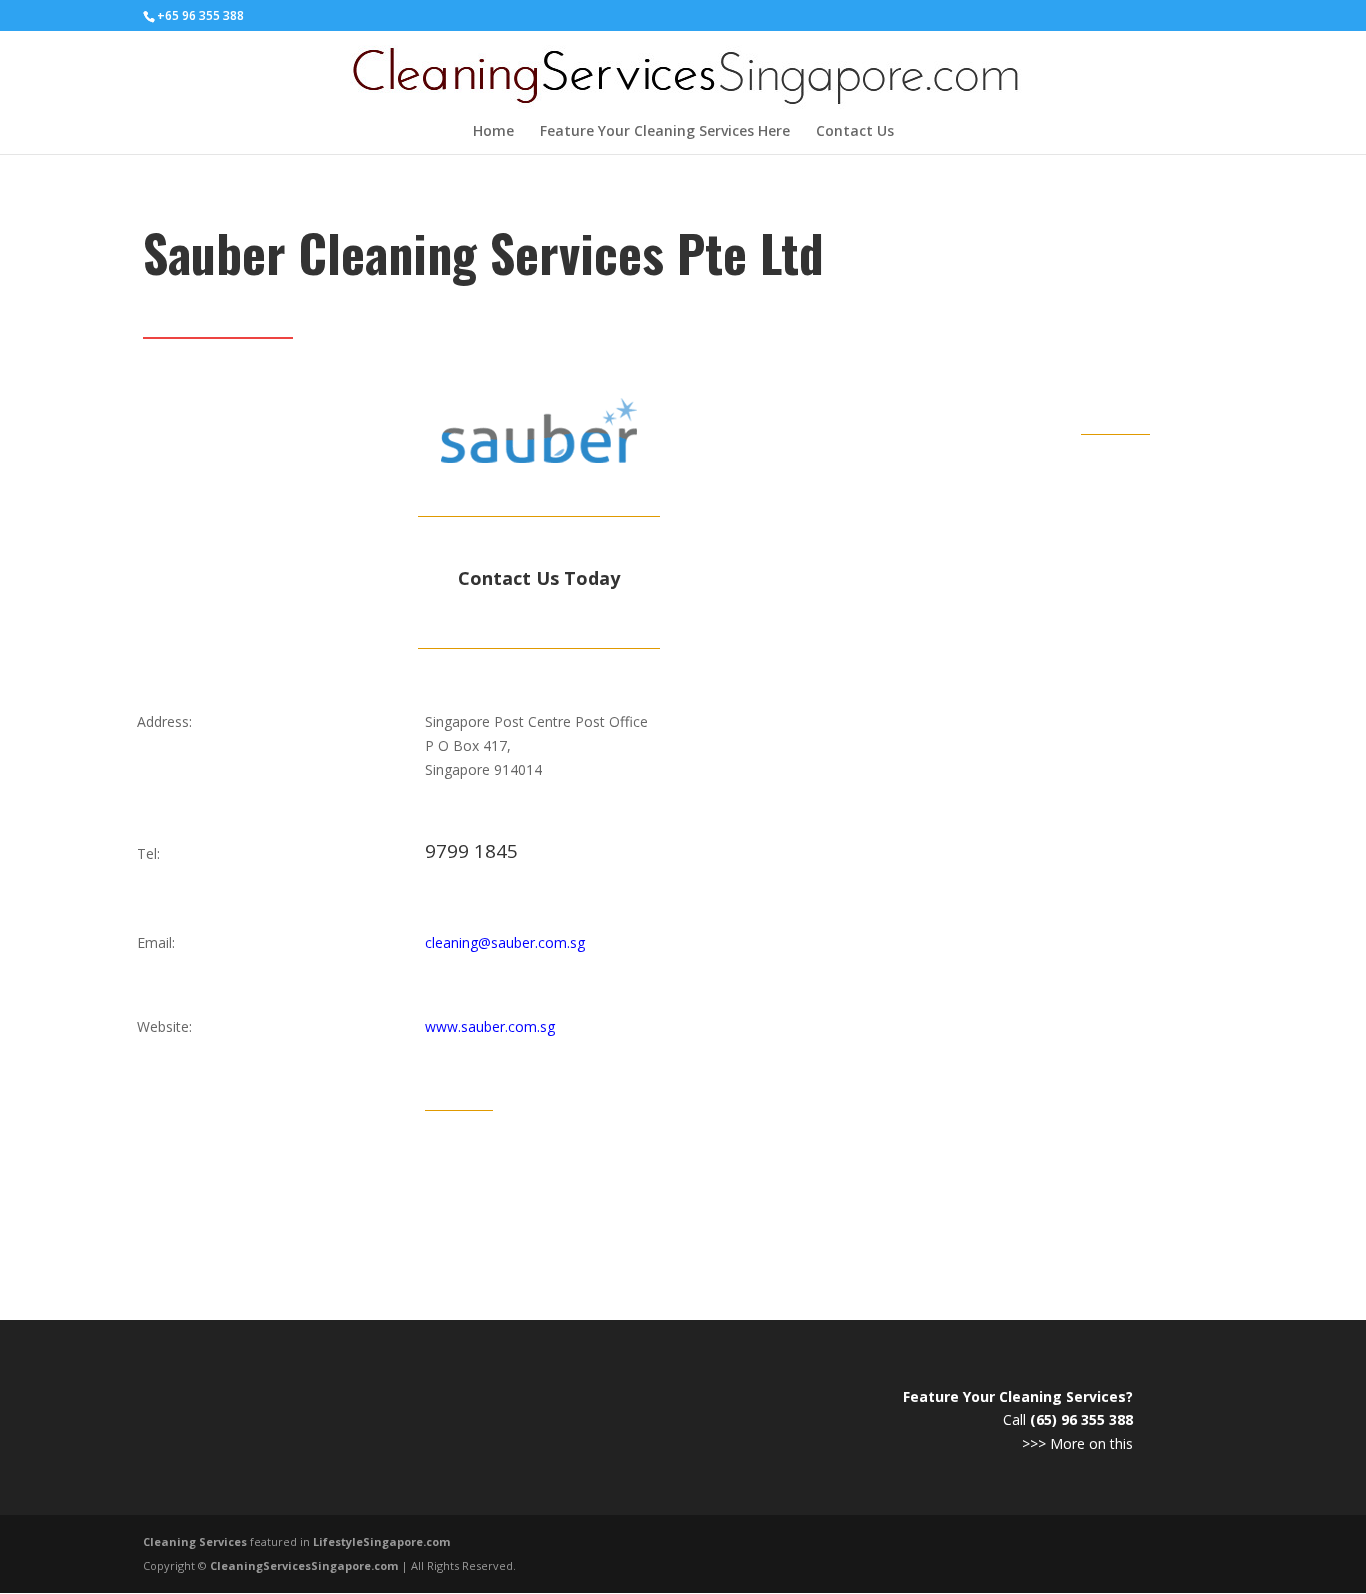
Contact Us (855, 132)
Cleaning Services (195, 1541)
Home (493, 132)
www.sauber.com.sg (490, 1026)
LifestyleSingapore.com (381, 1541)
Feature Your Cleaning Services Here (665, 132)
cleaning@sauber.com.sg (505, 942)
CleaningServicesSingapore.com (304, 1565)
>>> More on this (1077, 1443)
